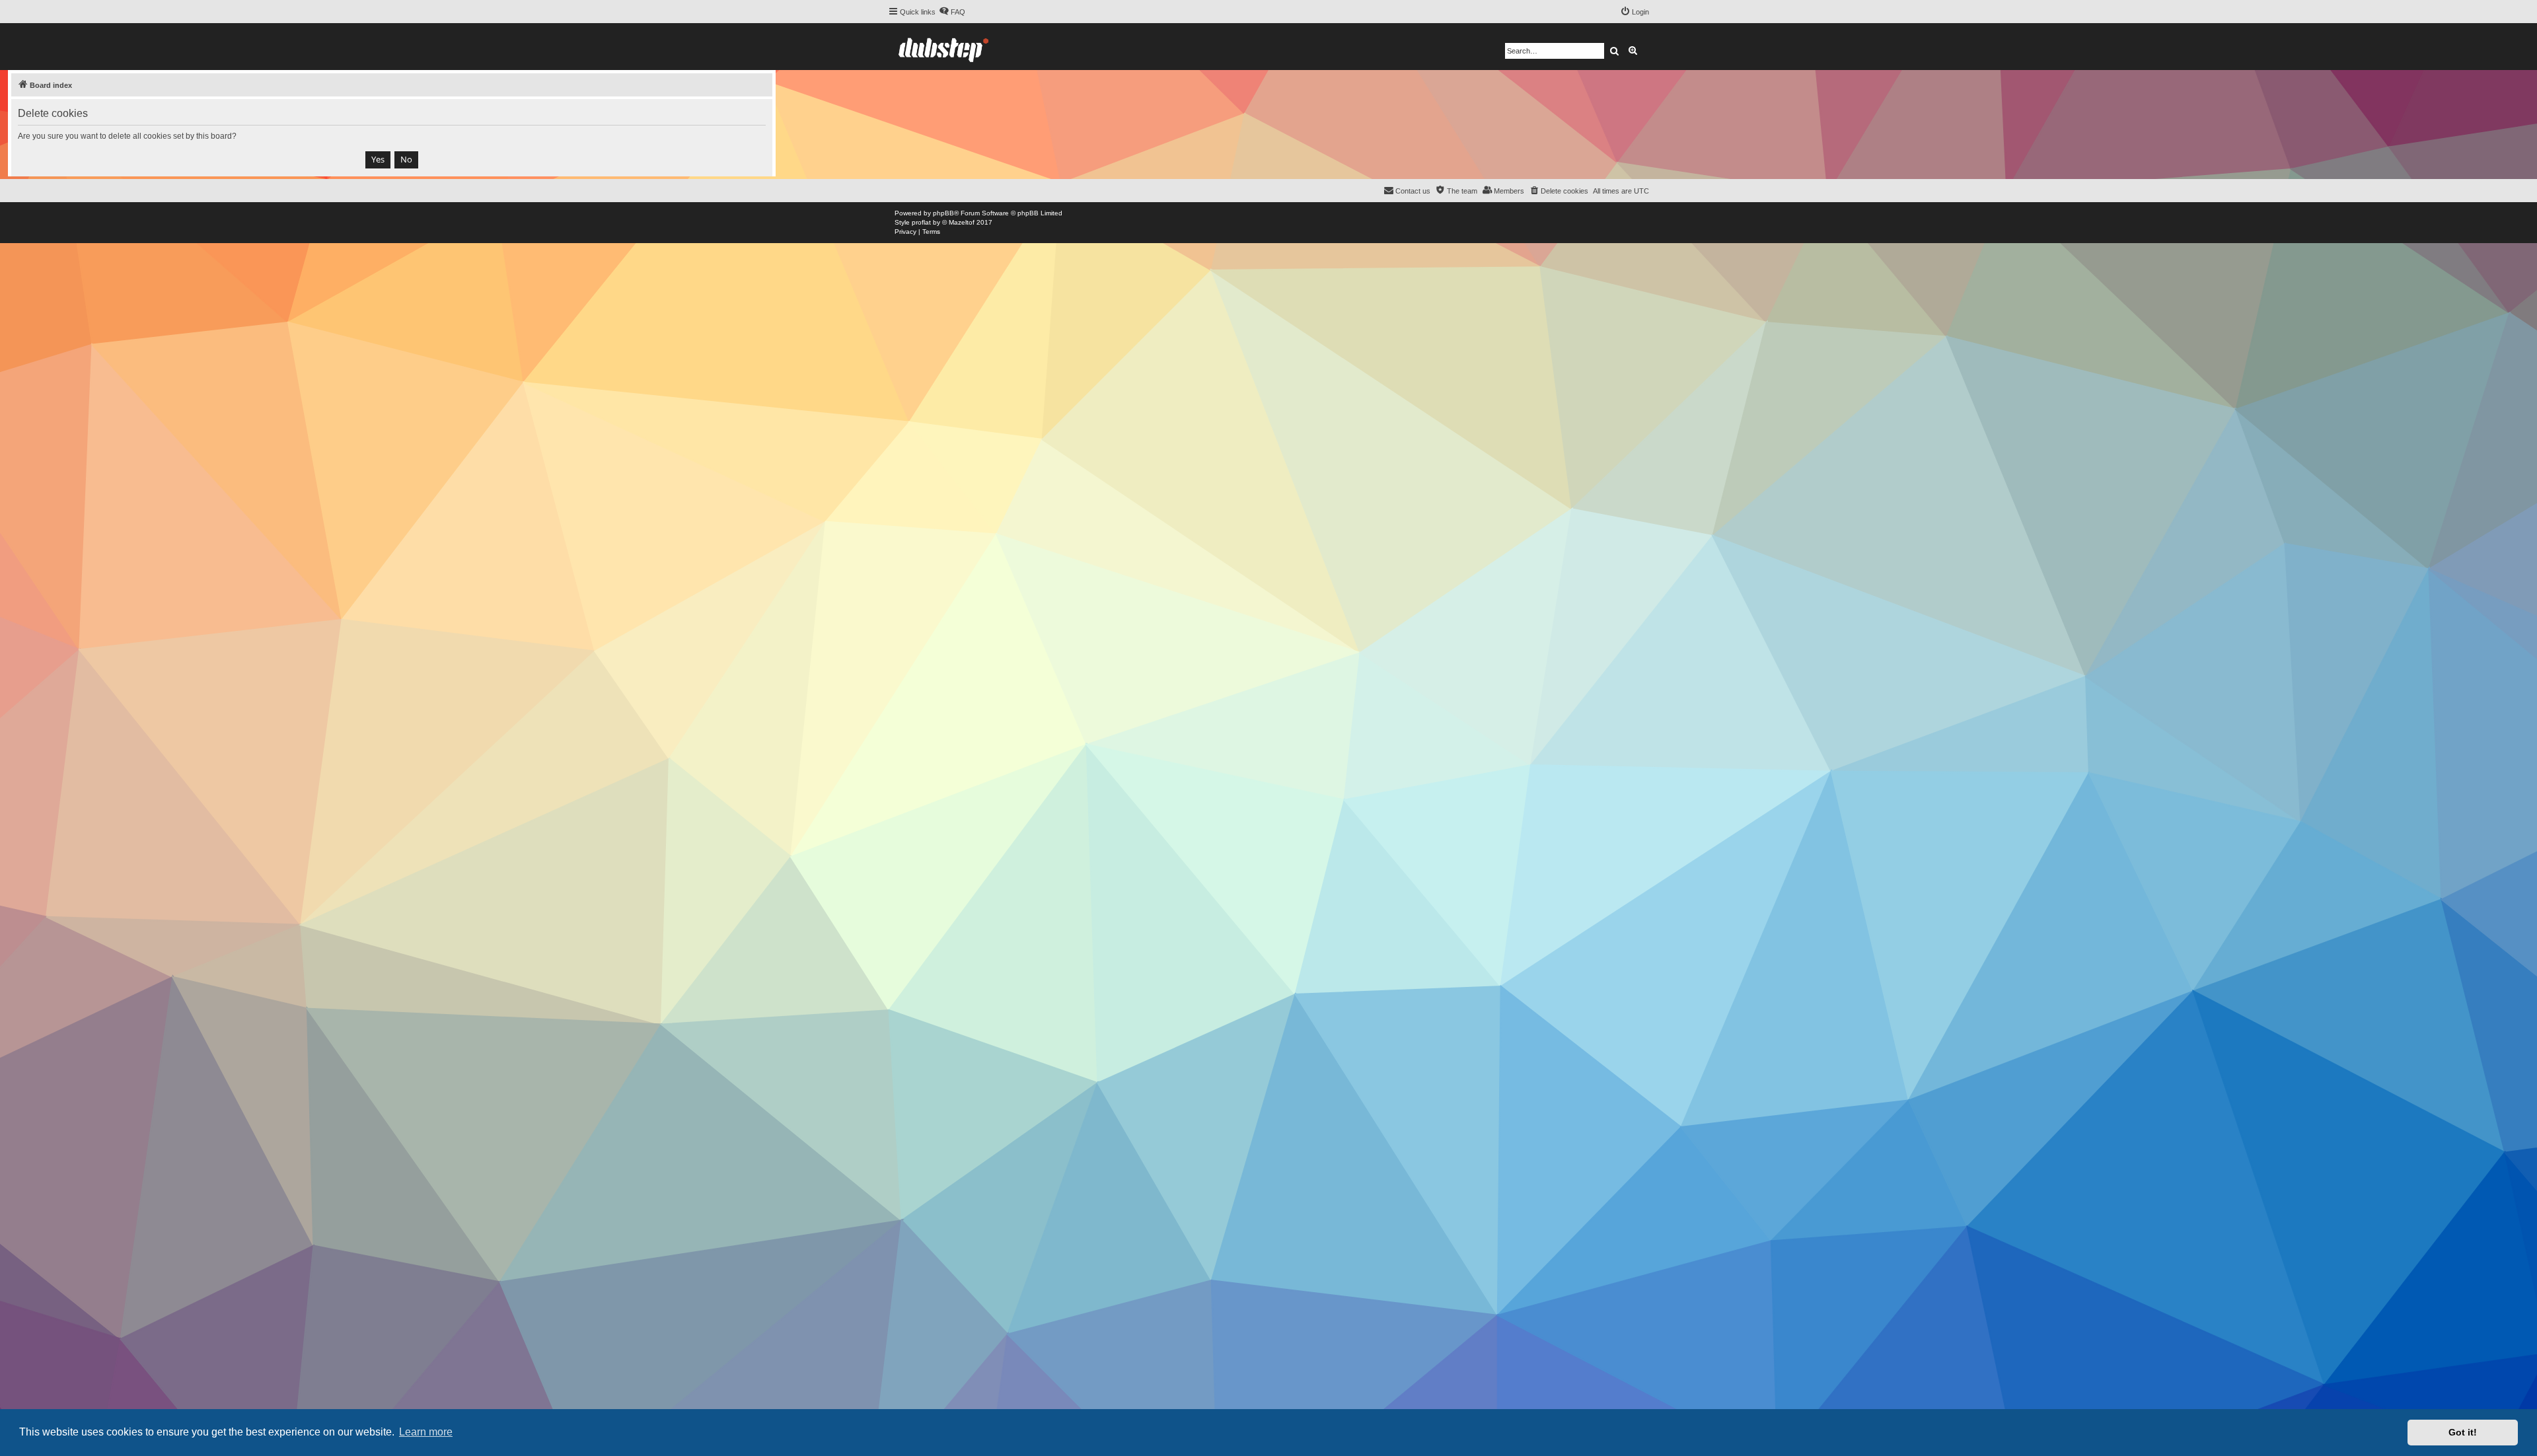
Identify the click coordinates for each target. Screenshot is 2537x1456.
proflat (921, 222)
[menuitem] (952, 12)
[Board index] (943, 47)
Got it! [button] (2463, 1432)
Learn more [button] (426, 1432)
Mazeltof (962, 222)
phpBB (943, 213)
